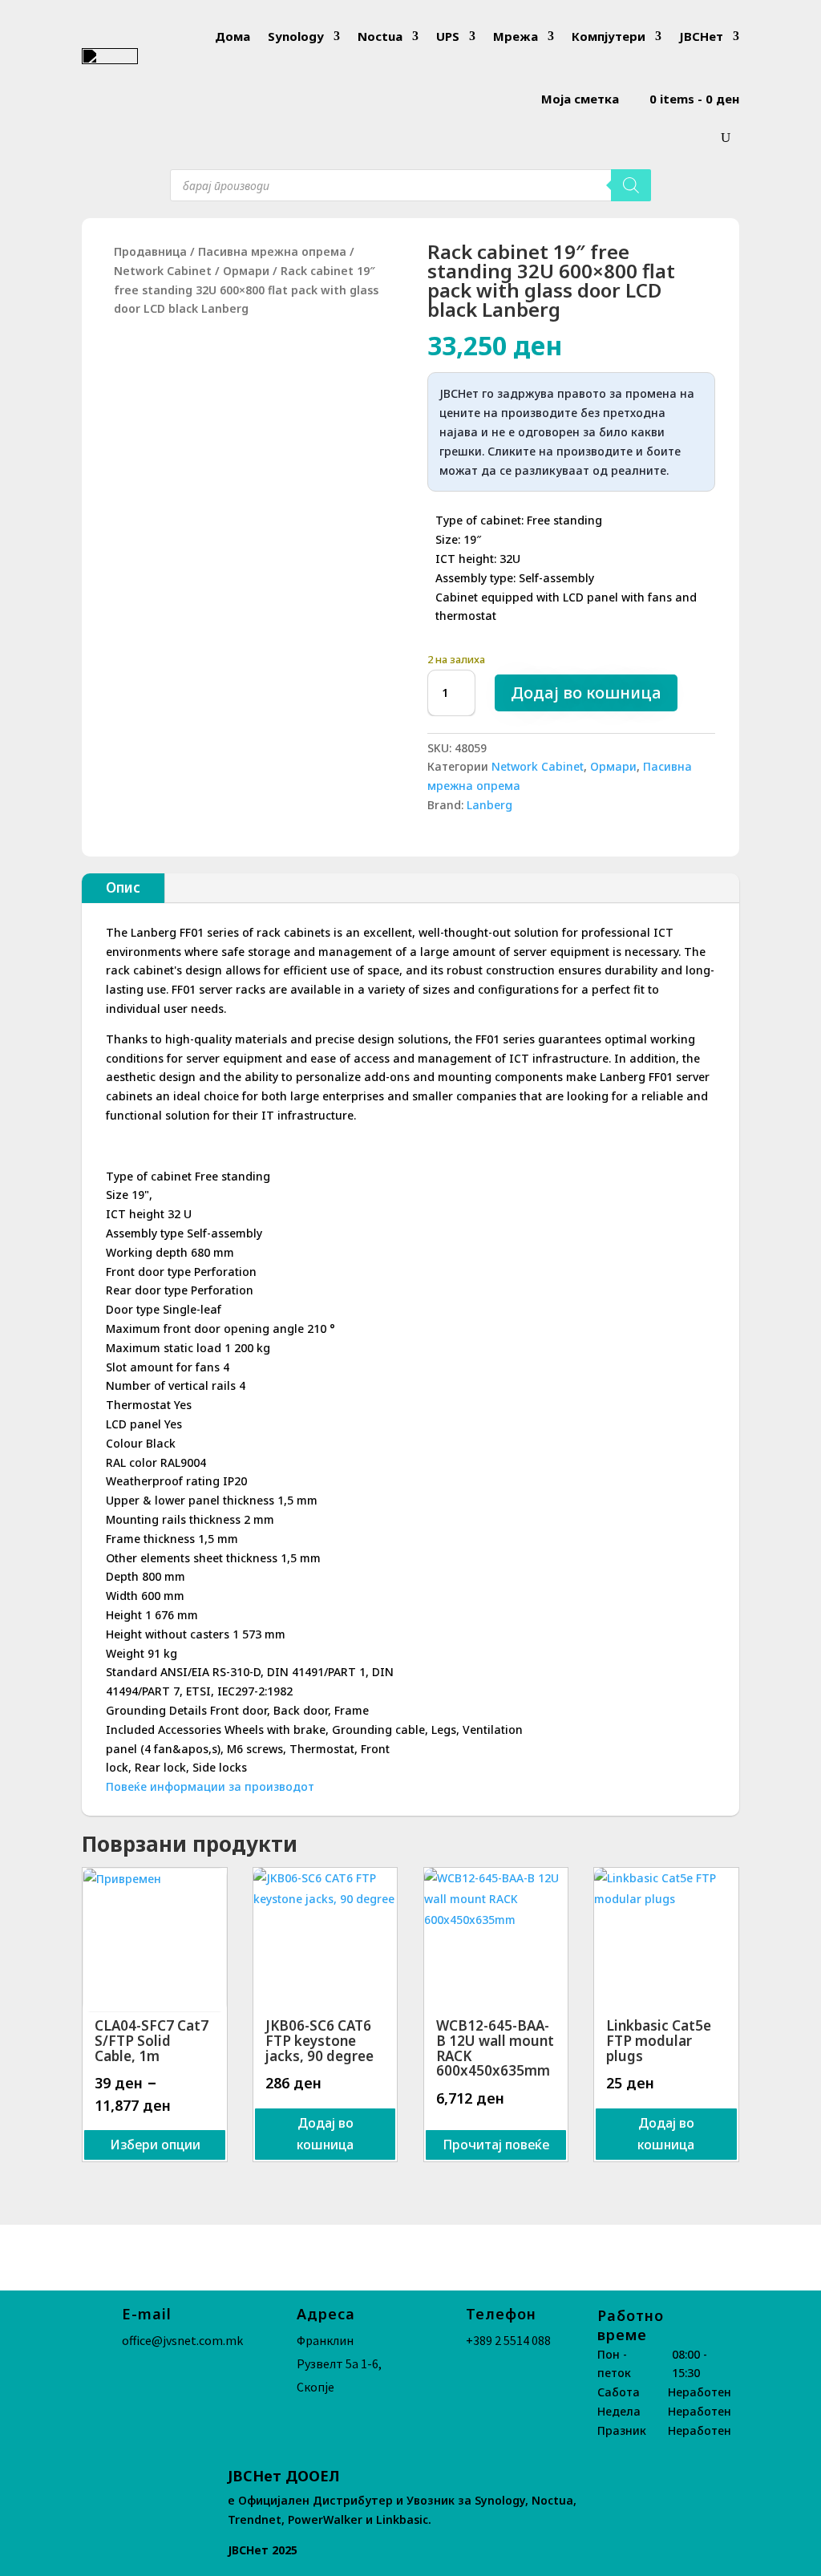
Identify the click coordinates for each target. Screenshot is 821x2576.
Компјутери (609, 36)
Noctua (380, 36)
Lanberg (489, 805)
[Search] (631, 185)
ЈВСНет (701, 36)
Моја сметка (580, 99)
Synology (296, 36)
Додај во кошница (586, 693)
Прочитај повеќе (496, 2145)
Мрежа (516, 36)
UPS (448, 36)
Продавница (150, 251)
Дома (233, 36)
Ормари (246, 271)
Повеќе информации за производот (210, 1786)
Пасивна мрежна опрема (272, 251)
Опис (123, 887)
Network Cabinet (163, 271)
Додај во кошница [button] (325, 2134)
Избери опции (155, 2145)
